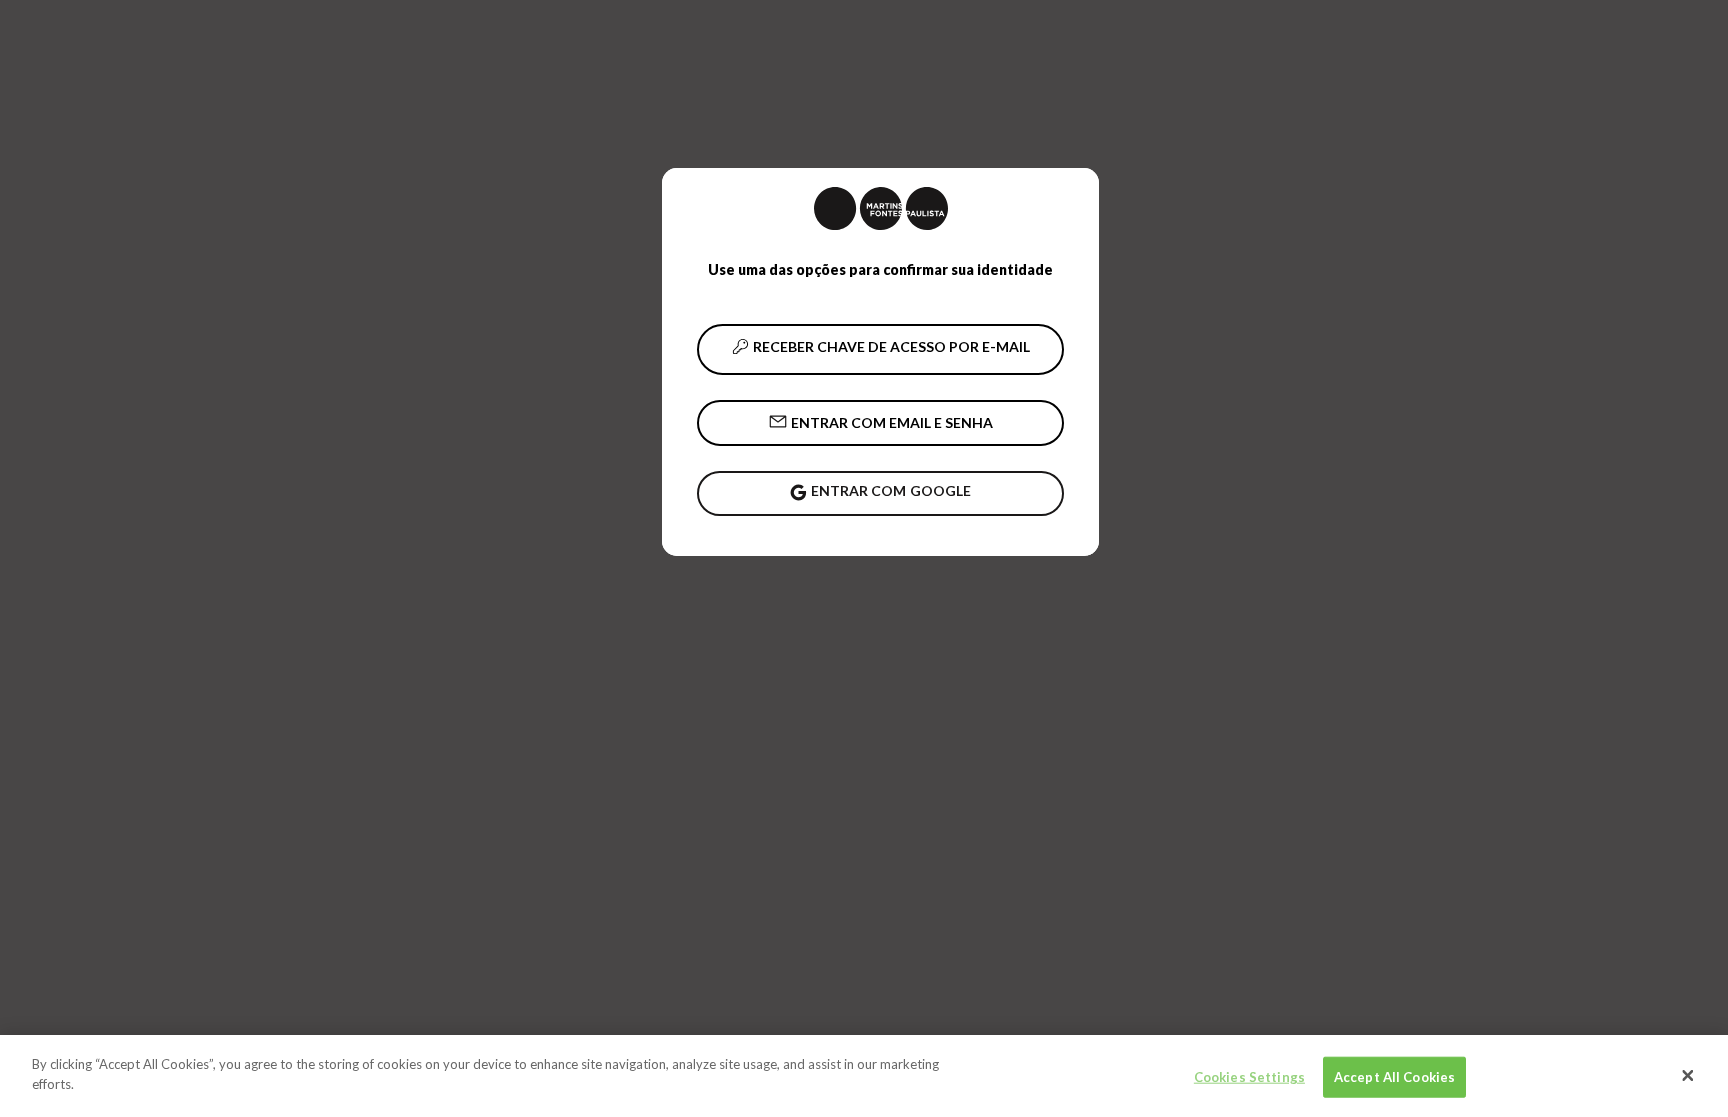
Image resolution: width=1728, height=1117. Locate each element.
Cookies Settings (1249, 1077)
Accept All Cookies (1394, 1077)
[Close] (1688, 1076)
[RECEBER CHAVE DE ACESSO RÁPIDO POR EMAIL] (880, 349)
